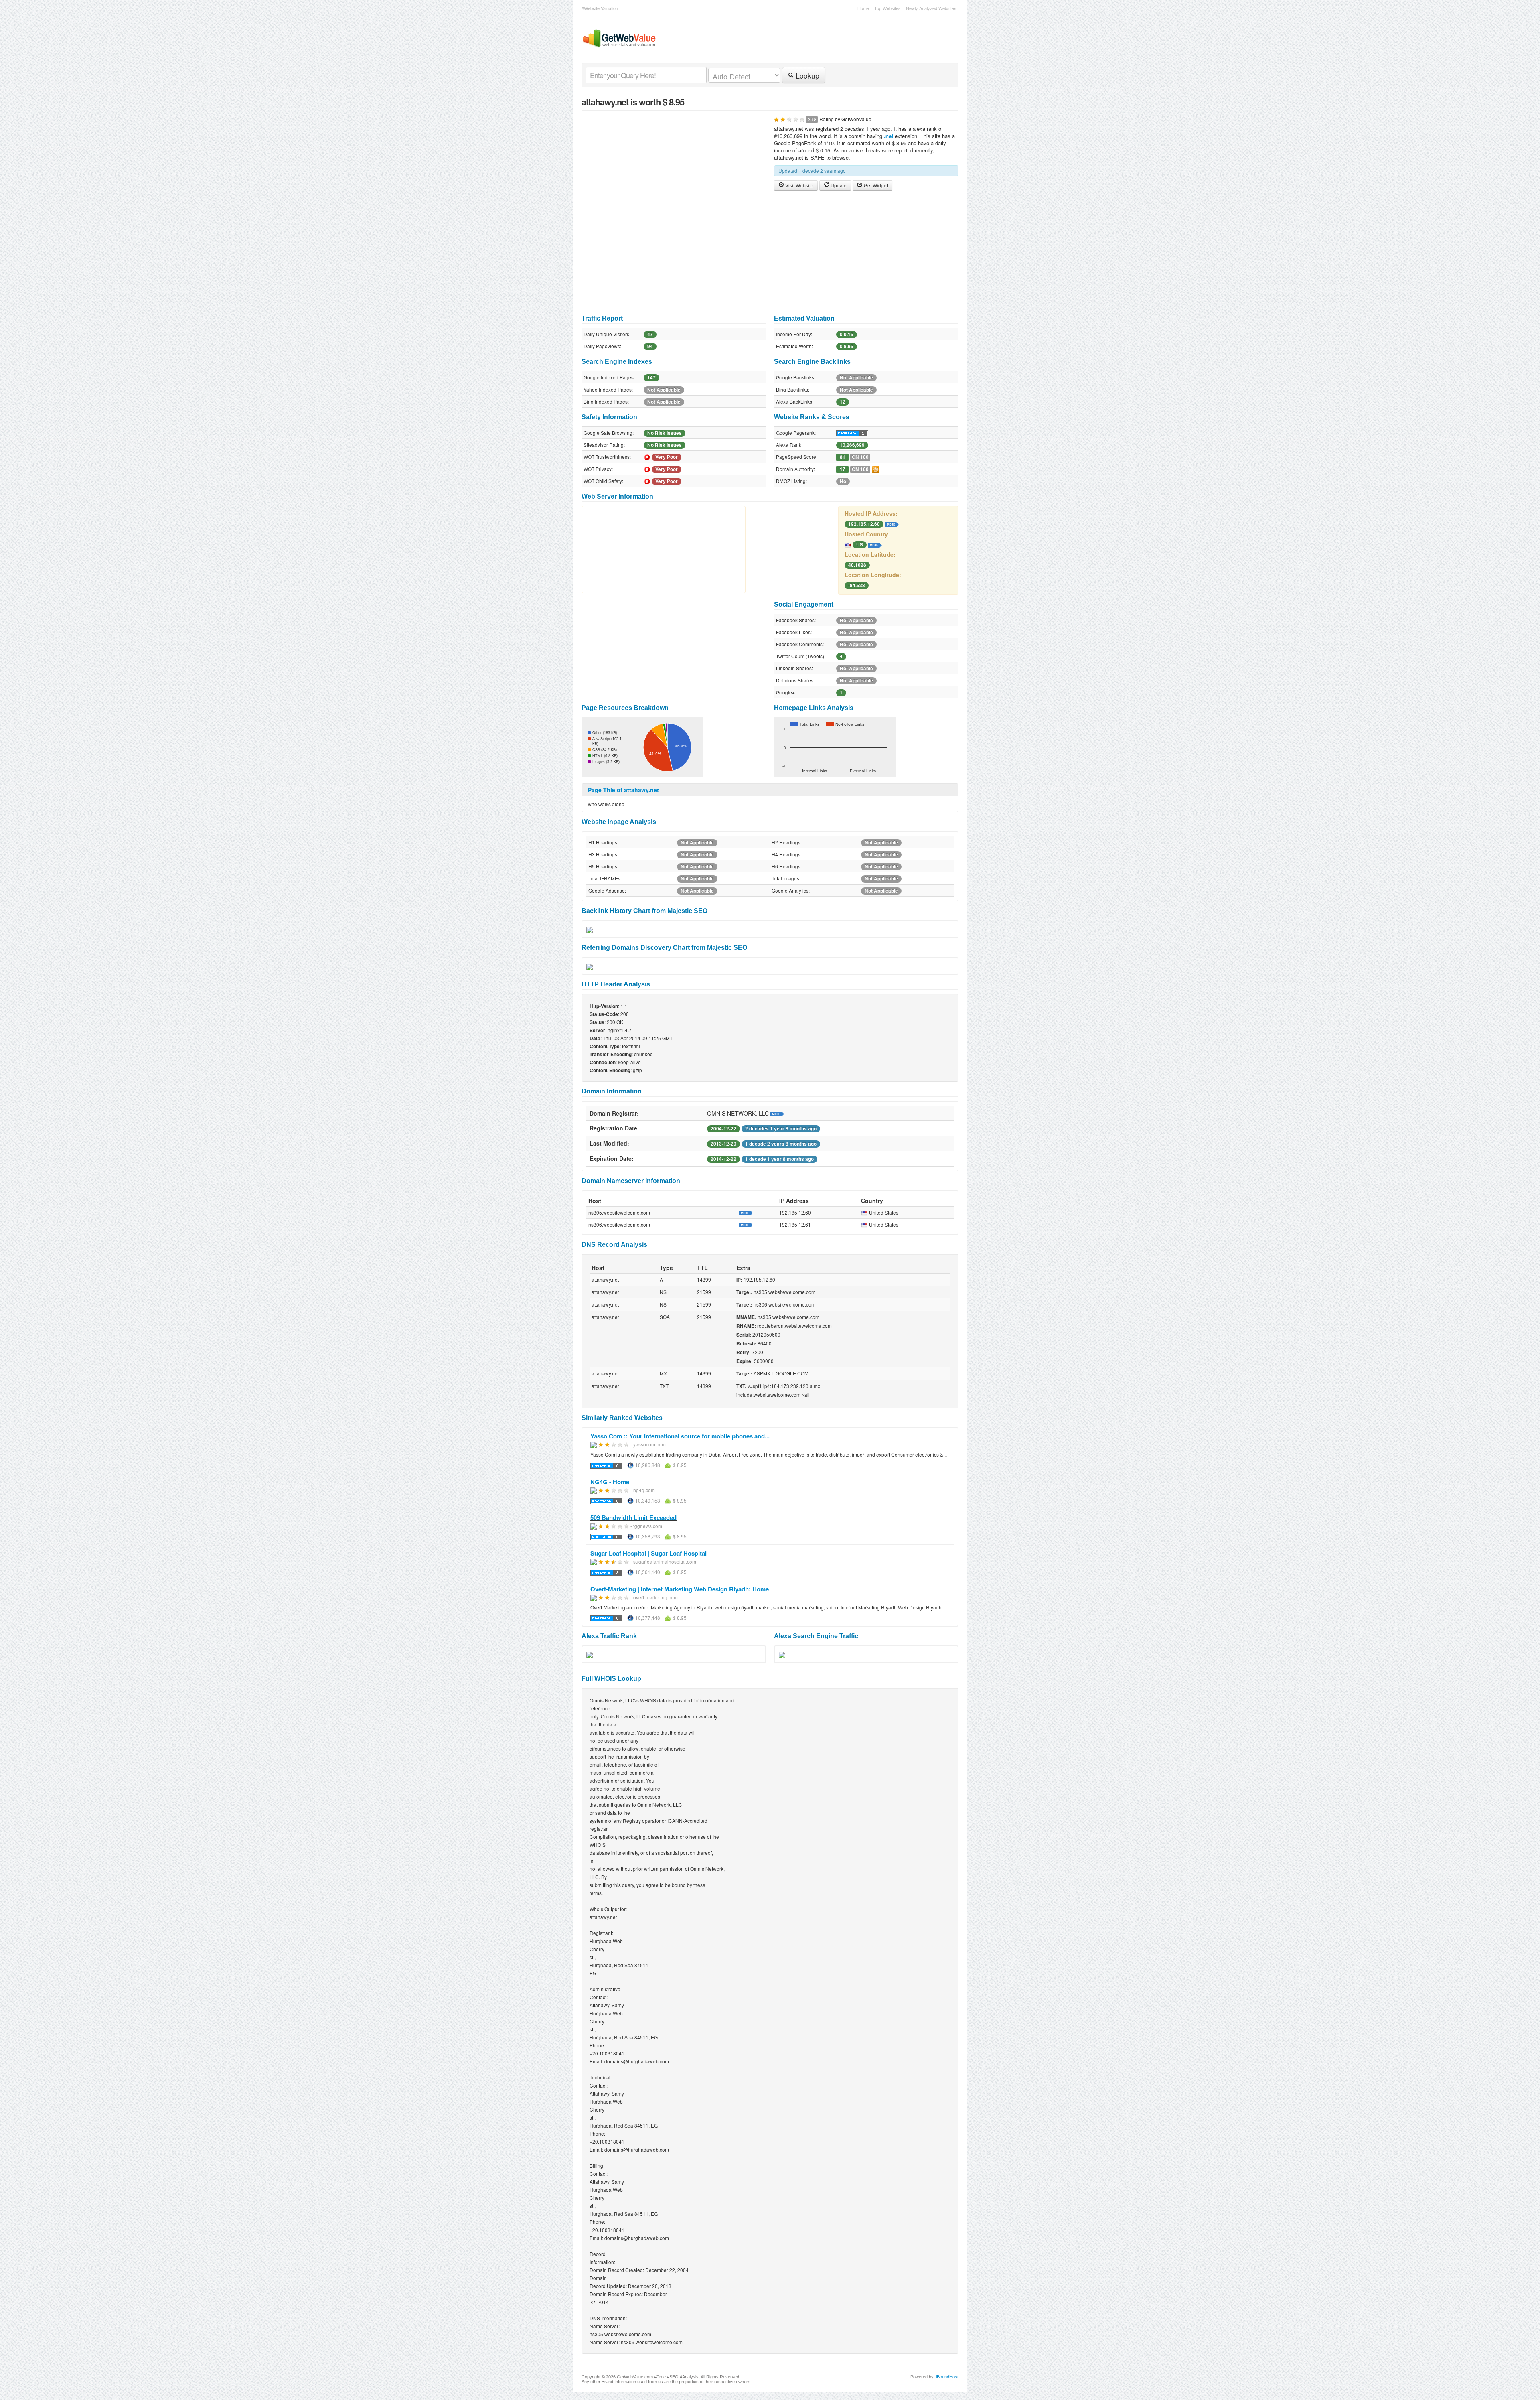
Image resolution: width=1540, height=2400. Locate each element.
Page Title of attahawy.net (623, 790)
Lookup (806, 76)
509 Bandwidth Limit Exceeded (633, 1517)
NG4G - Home (610, 1482)
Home (863, 8)
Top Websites (888, 8)
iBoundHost (947, 2377)
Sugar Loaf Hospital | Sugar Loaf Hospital (648, 1553)
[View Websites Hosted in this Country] (875, 544)
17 (843, 469)
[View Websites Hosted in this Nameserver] (746, 1212)
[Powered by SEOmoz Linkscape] (875, 469)
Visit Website (799, 185)
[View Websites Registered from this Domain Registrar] (777, 1113)
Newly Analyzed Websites (931, 8)
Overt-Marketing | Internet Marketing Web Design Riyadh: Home (680, 1589)
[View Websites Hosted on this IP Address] (892, 523)
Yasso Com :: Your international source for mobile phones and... (680, 1436)
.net (889, 136)
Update (838, 185)
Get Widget (875, 185)
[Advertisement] (770, 253)
